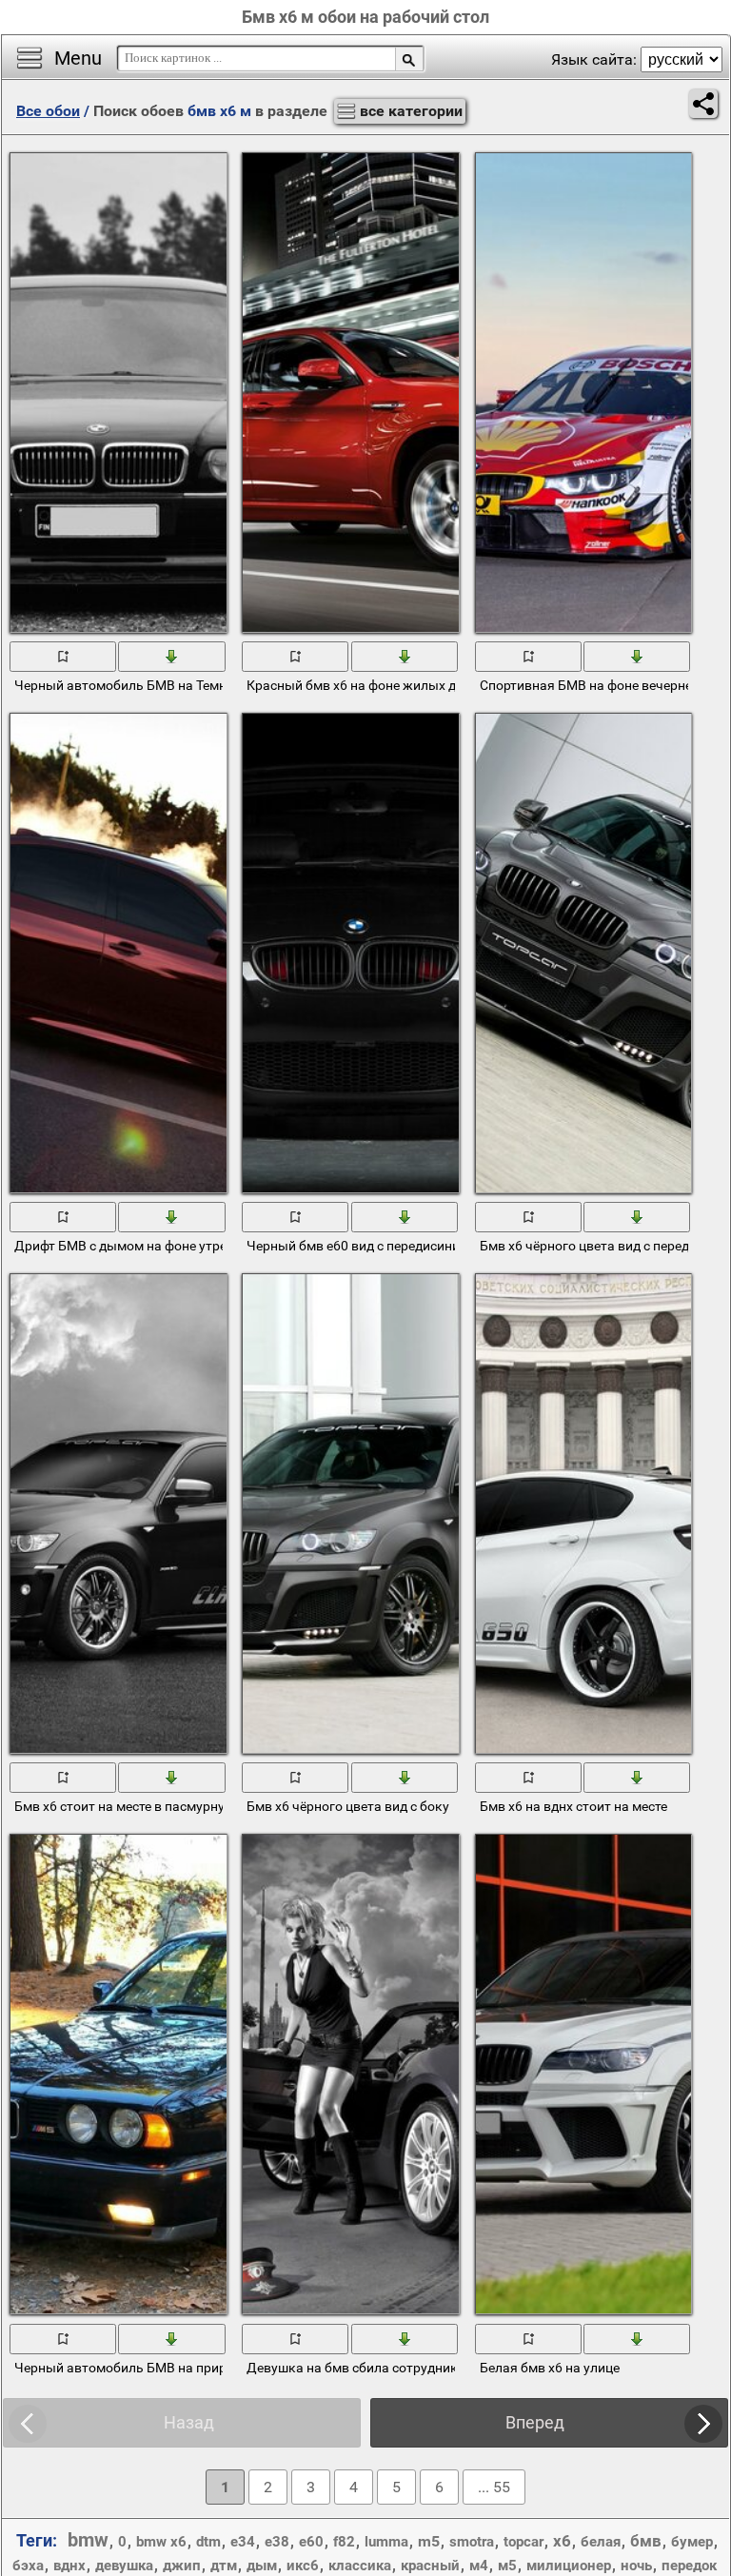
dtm (208, 2542)
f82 (344, 2542)
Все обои (48, 111)
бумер (692, 2542)
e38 (277, 2542)
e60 (311, 2542)
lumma (386, 2542)
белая (601, 2542)
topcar (524, 2542)
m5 (429, 2541)
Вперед (535, 2422)
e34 (243, 2542)
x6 (562, 2541)
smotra (472, 2542)
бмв (646, 2541)
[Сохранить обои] (173, 656)
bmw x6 (161, 2542)
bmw (88, 2540)
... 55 (494, 2487)
